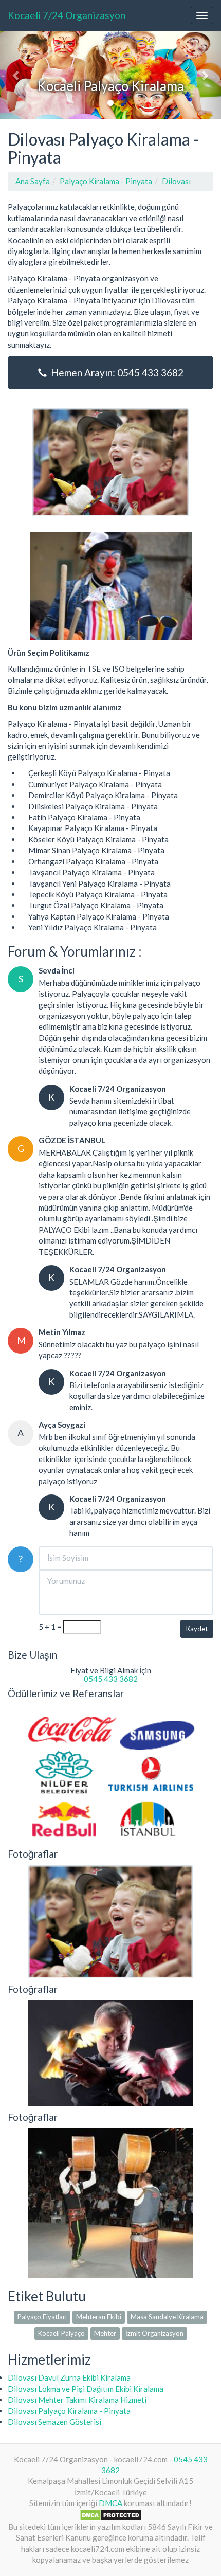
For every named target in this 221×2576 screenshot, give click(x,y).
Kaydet (197, 1629)
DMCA (110, 2503)
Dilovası (176, 181)
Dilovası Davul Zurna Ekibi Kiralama (69, 2377)
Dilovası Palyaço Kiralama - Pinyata (69, 2411)
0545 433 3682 (111, 1679)
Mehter (105, 2333)
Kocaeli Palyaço (61, 2333)
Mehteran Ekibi (99, 2317)
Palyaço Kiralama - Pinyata (106, 181)
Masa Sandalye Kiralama (167, 2317)
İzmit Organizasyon (154, 2333)
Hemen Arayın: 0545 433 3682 (115, 373)
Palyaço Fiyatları (42, 2317)
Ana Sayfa (33, 181)
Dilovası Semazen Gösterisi (54, 2422)
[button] (17, 75)
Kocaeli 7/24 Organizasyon (67, 15)
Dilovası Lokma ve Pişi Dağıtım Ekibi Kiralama (86, 2389)
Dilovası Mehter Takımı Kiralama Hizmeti (77, 2400)
